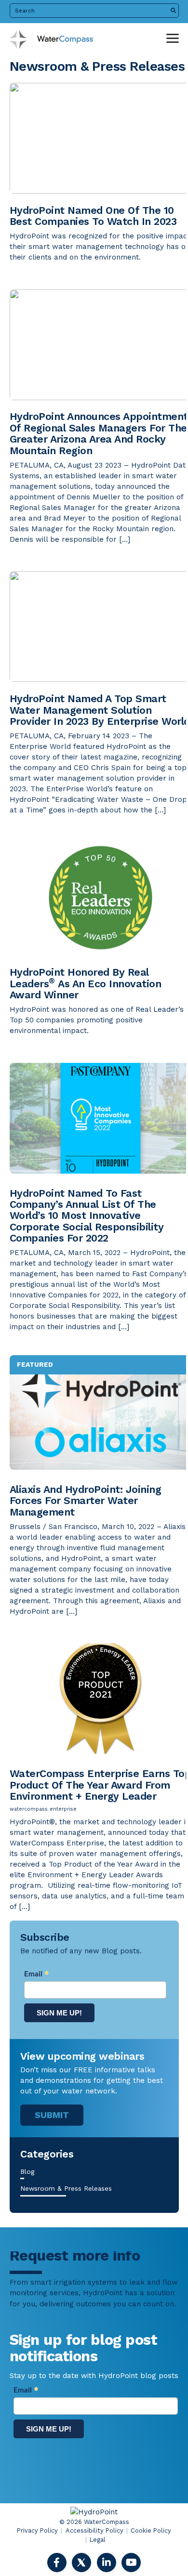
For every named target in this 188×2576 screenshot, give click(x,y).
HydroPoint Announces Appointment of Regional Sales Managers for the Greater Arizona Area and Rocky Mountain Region (99, 433)
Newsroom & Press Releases (66, 2188)
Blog (27, 2171)
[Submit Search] (173, 11)
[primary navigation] (173, 39)
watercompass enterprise (43, 1809)
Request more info (75, 2256)
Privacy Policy (37, 2530)
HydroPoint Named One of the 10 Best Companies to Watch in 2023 (95, 216)
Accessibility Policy (94, 2530)
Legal (98, 2540)
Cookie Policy (151, 2530)
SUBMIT (52, 2115)
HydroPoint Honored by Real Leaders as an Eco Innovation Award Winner (86, 983)
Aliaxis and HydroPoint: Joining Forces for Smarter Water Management (86, 1501)
